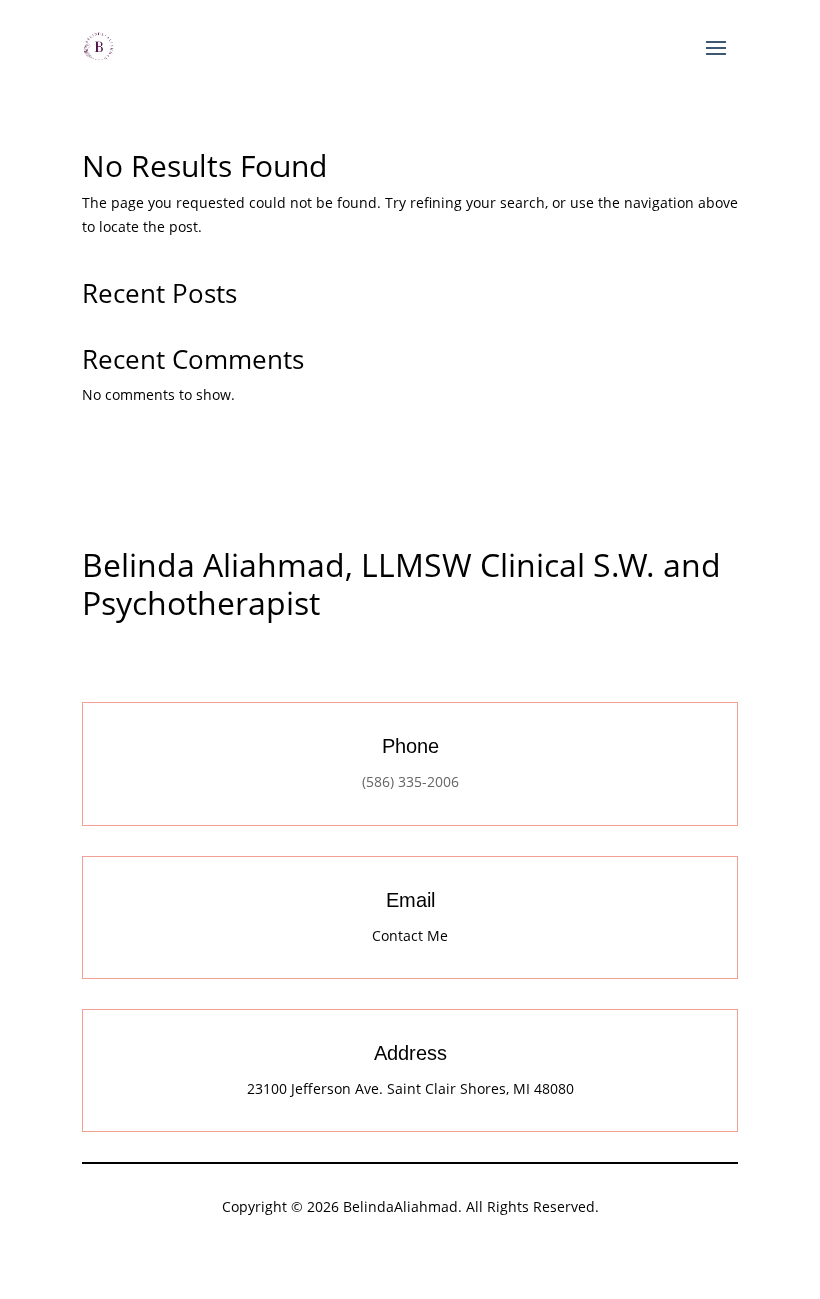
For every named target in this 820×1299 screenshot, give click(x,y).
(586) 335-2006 (410, 781)
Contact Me (410, 935)
